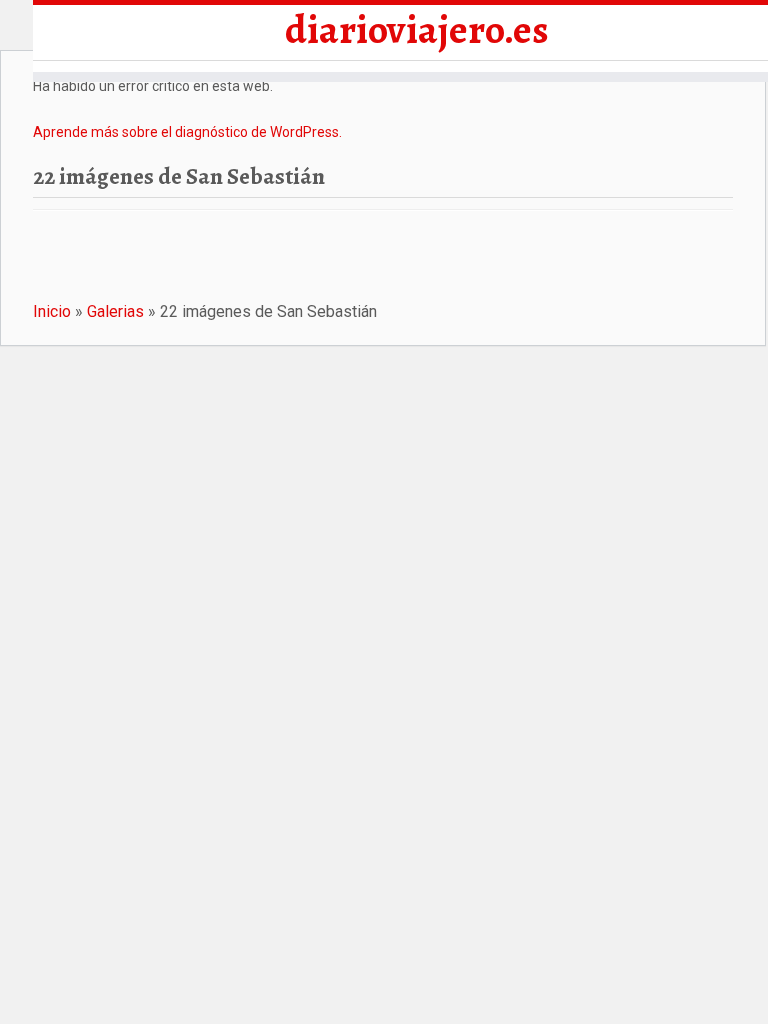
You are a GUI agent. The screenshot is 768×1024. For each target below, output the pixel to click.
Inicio (52, 311)
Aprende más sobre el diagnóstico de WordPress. (187, 132)
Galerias (115, 311)
